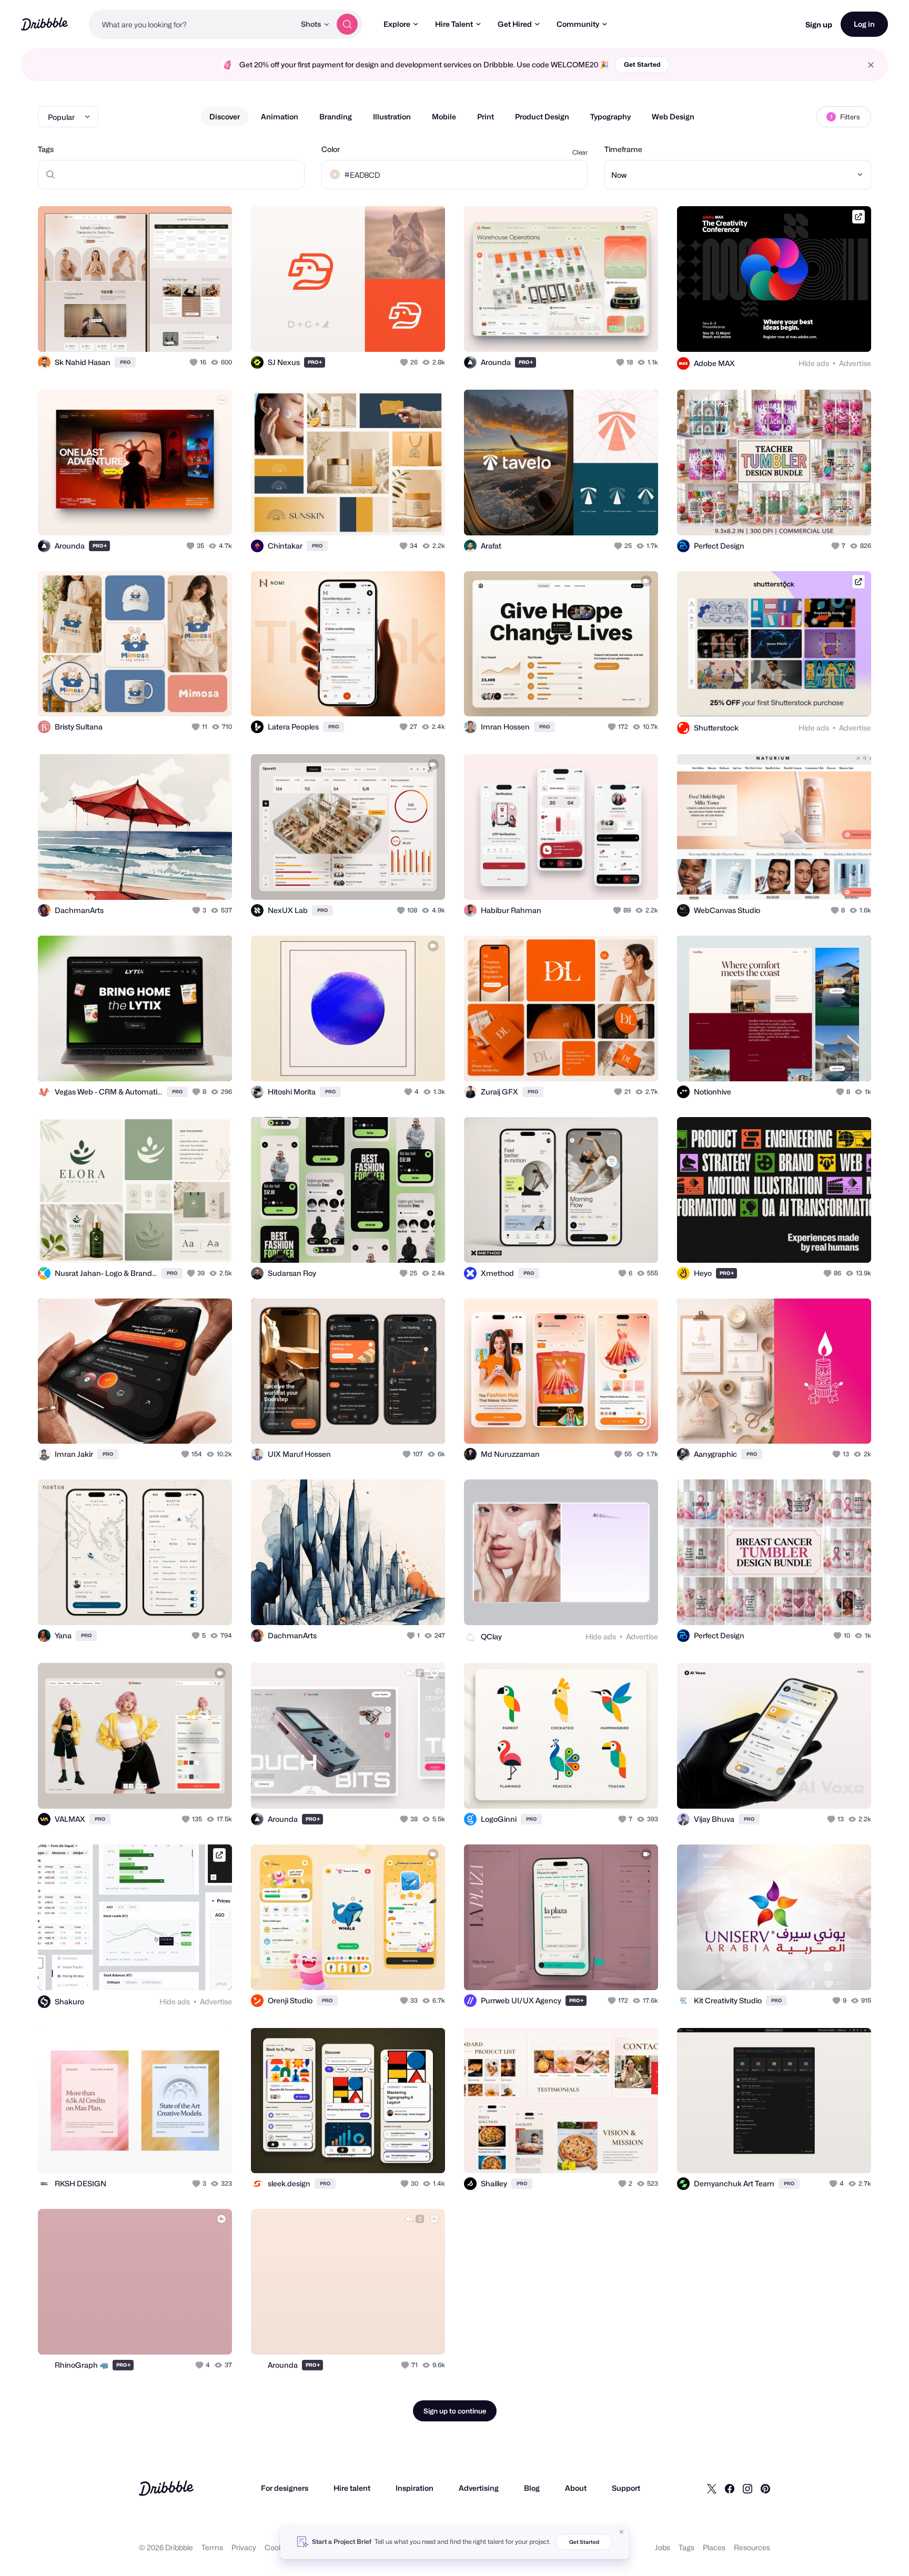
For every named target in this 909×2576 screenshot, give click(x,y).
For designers (285, 2488)
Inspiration (415, 2488)
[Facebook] (730, 2488)
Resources (752, 2547)
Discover (225, 116)
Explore (397, 24)
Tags (46, 149)
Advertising (479, 2488)
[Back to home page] (44, 24)
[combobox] (192, 24)
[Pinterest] (765, 2488)
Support (626, 2488)
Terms (212, 2547)
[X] (712, 2488)
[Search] (347, 24)
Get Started (642, 64)
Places (714, 2547)
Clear (580, 152)
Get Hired (515, 24)
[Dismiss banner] (622, 2532)
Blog (532, 2488)
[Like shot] (213, 332)
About (576, 2488)
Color (331, 149)
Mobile (444, 116)
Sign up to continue (455, 2411)
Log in (864, 24)
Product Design (542, 116)
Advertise (855, 363)
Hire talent (352, 2488)
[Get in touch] (170, 332)
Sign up (819, 24)
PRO (125, 362)
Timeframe (623, 149)
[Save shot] (191, 332)
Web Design (673, 116)
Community (578, 24)
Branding (336, 116)
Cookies (279, 2547)
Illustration (392, 116)
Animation (280, 116)
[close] (871, 65)
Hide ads (814, 363)
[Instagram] (748, 2488)
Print (486, 116)
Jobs (663, 2547)
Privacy (244, 2547)
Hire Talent (454, 24)
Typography (610, 116)
